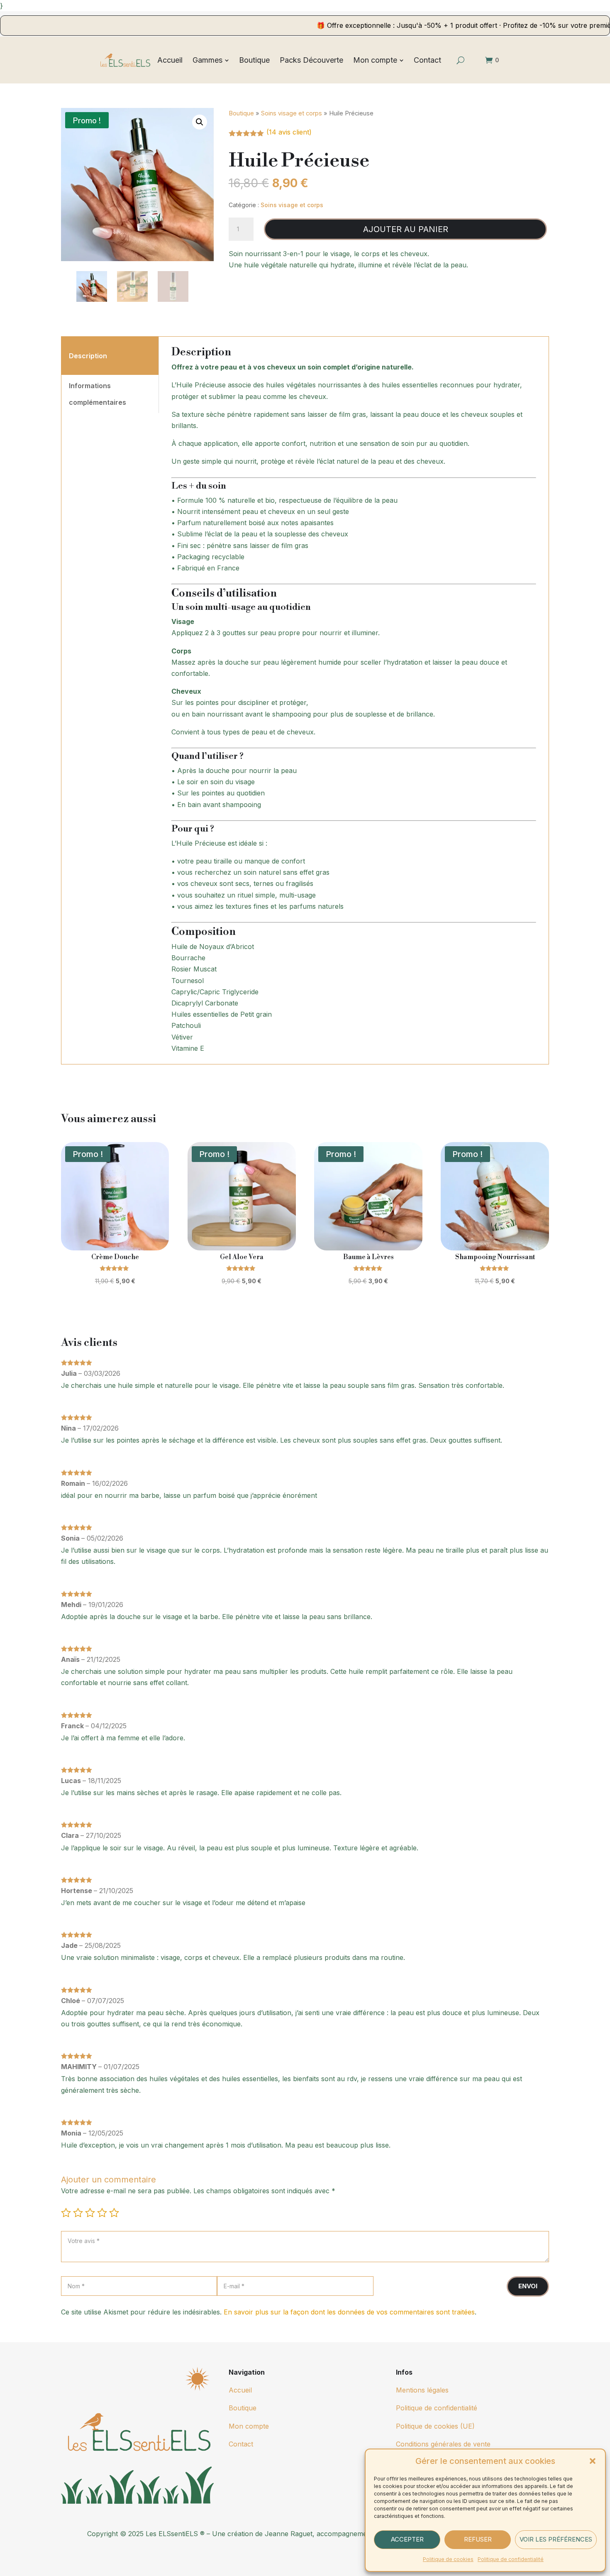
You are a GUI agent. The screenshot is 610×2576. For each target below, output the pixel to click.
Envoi (528, 2286)
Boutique (241, 113)
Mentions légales (422, 2390)
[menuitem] (170, 60)
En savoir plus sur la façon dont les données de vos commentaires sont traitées (349, 2312)
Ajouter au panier (406, 229)
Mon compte (249, 2426)
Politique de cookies (448, 2559)
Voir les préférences (556, 2539)
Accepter (407, 2539)
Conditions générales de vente (443, 2444)
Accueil (240, 2390)
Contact (241, 2444)
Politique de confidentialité (511, 2559)
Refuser (478, 2539)
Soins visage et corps (292, 113)
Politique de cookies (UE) (435, 2426)
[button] (593, 2461)
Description (88, 356)
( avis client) (289, 132)
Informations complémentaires (98, 394)
